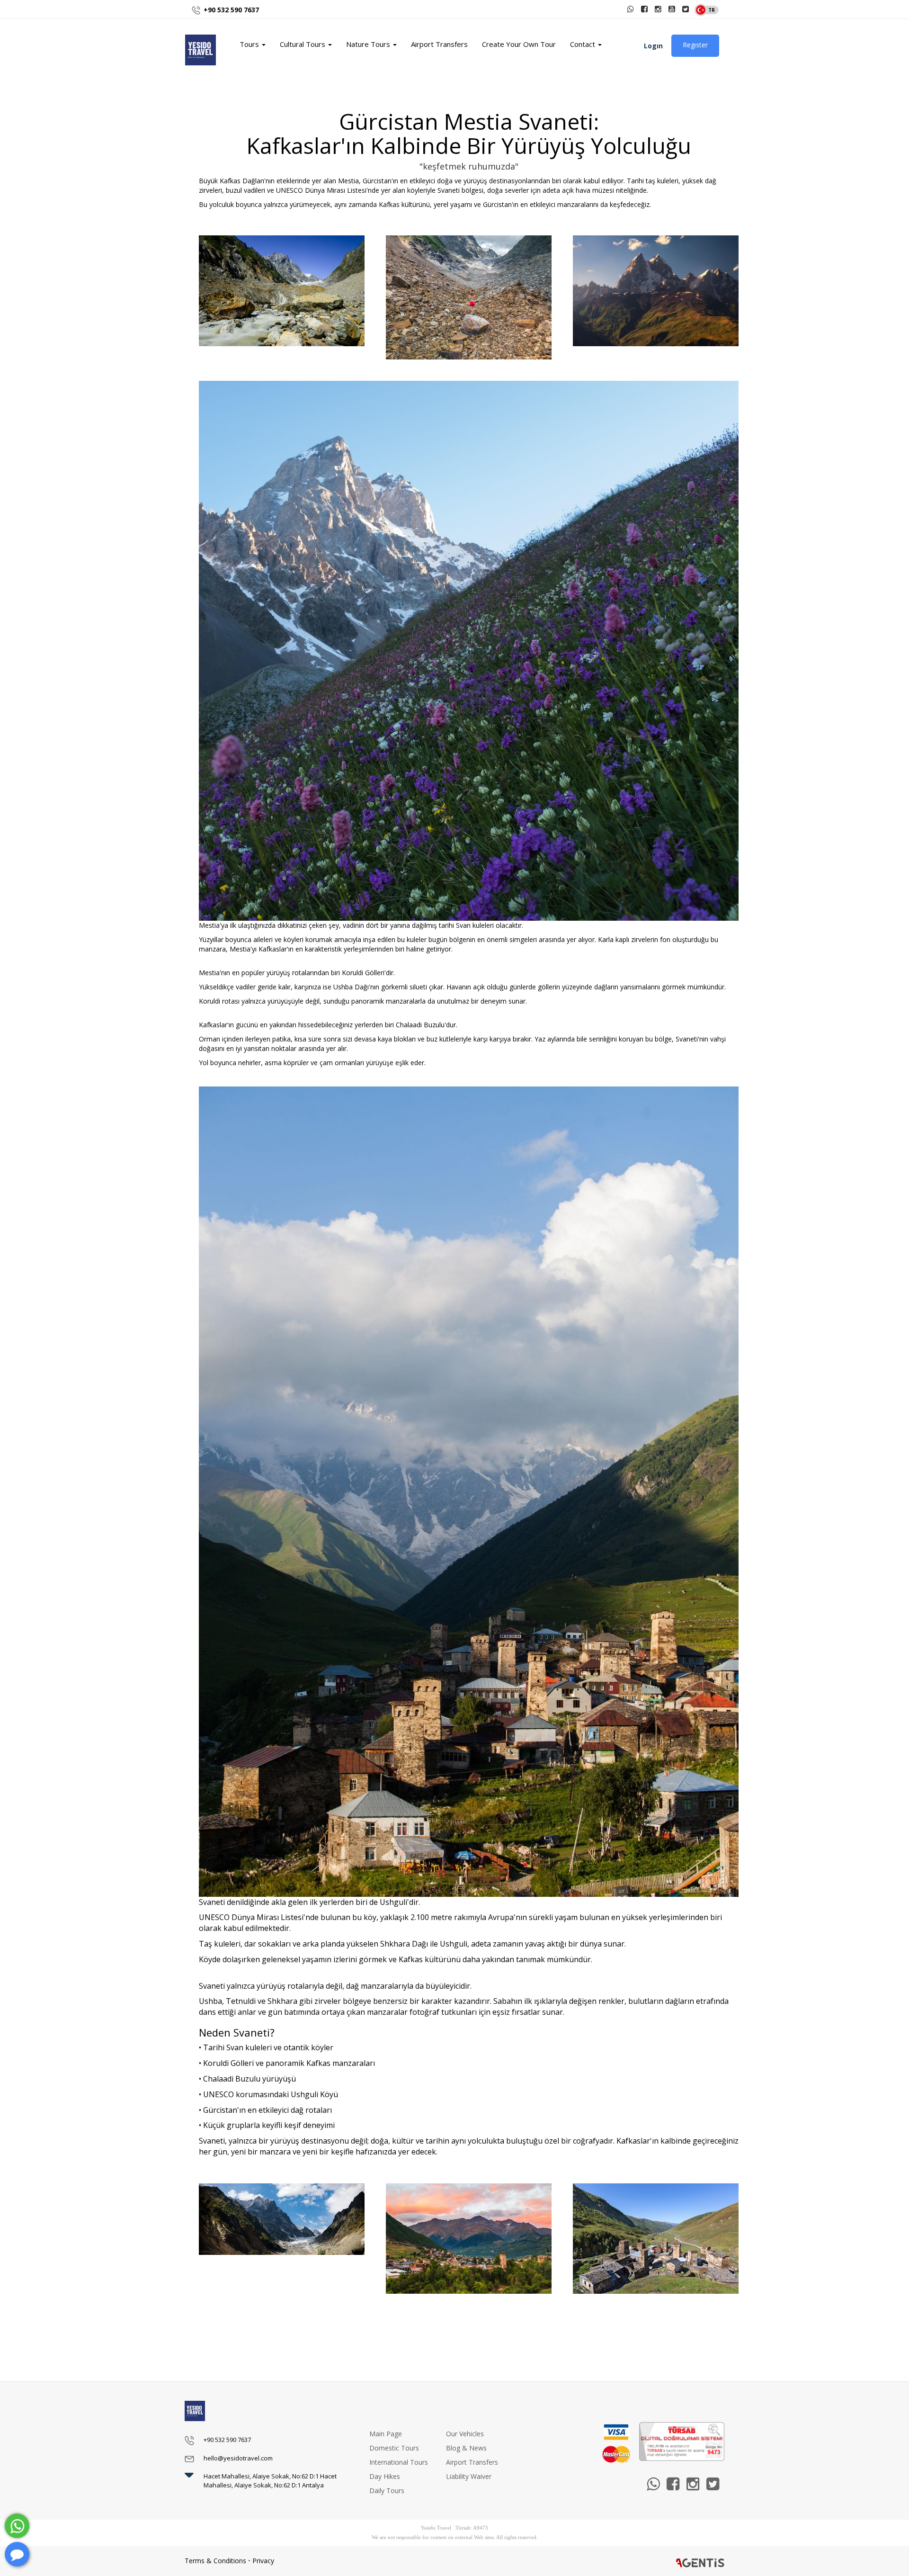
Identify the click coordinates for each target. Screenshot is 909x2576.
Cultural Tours (303, 44)
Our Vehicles (465, 2434)
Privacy (263, 2561)
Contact (584, 44)
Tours (250, 44)
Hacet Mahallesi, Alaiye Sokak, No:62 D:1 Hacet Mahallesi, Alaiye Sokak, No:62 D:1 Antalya (270, 2481)
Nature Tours (369, 44)
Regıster (695, 45)
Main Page (386, 2434)
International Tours (399, 2462)
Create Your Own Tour (519, 44)
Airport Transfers (439, 44)
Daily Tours (387, 2491)
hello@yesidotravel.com (238, 2458)
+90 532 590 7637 (231, 10)
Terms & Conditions (215, 2561)
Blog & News (466, 2448)
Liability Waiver (469, 2476)
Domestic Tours (394, 2448)
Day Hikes (385, 2476)
